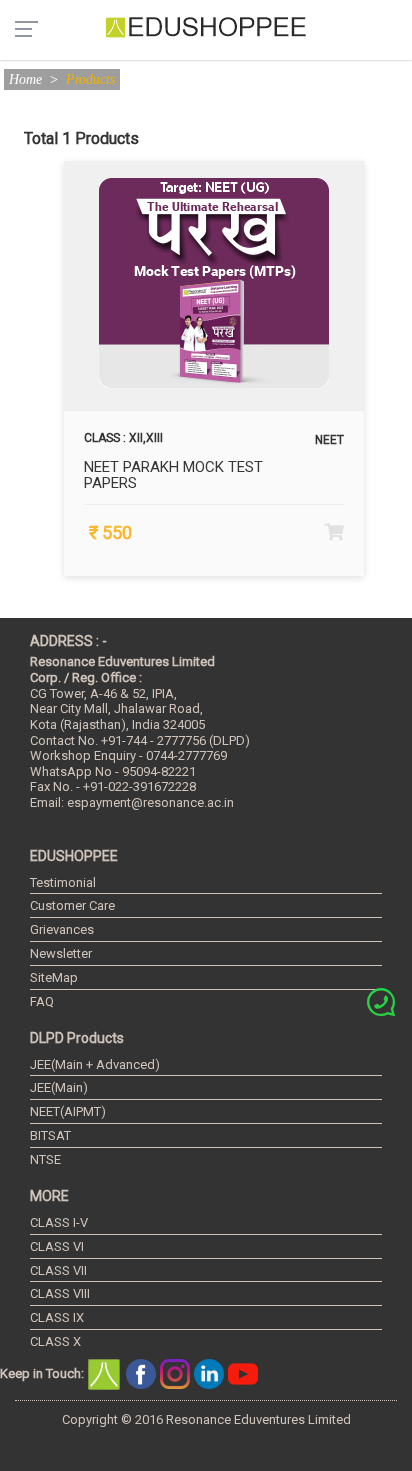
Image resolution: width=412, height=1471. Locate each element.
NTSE (45, 1159)
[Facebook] (143, 1372)
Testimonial (63, 882)
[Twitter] (177, 1372)
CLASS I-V (59, 1222)
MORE (49, 1196)
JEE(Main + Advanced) (95, 1064)
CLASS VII (58, 1270)
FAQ (42, 1001)
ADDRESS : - (68, 641)
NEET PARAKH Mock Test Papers (173, 475)
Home (25, 79)
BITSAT (50, 1135)
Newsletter (61, 953)
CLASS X (55, 1341)
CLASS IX (57, 1317)
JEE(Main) (59, 1087)
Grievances (62, 929)
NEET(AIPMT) (68, 1111)
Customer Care (72, 905)
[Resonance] (107, 1372)
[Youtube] (243, 1372)
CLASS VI (57, 1246)
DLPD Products (77, 1038)
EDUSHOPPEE (74, 856)
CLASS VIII (60, 1293)
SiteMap (54, 977)
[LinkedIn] (211, 1372)
